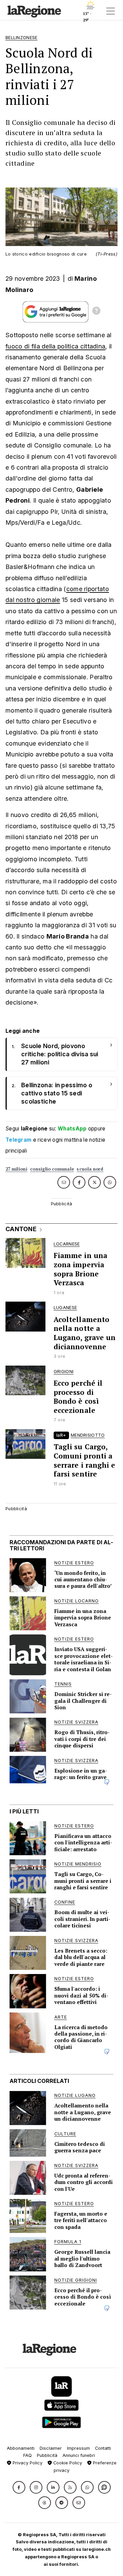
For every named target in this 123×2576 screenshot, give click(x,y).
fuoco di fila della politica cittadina (55, 346)
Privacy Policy (27, 2463)
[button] (19, 2487)
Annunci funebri (79, 2455)
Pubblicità (47, 2455)
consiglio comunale (52, 1169)
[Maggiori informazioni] (96, 312)
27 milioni (16, 1169)
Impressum (78, 2448)
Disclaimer (51, 2448)
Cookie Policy (67, 2463)
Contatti (103, 2448)
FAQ (28, 2455)
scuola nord (90, 1169)
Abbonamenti (21, 2448)
